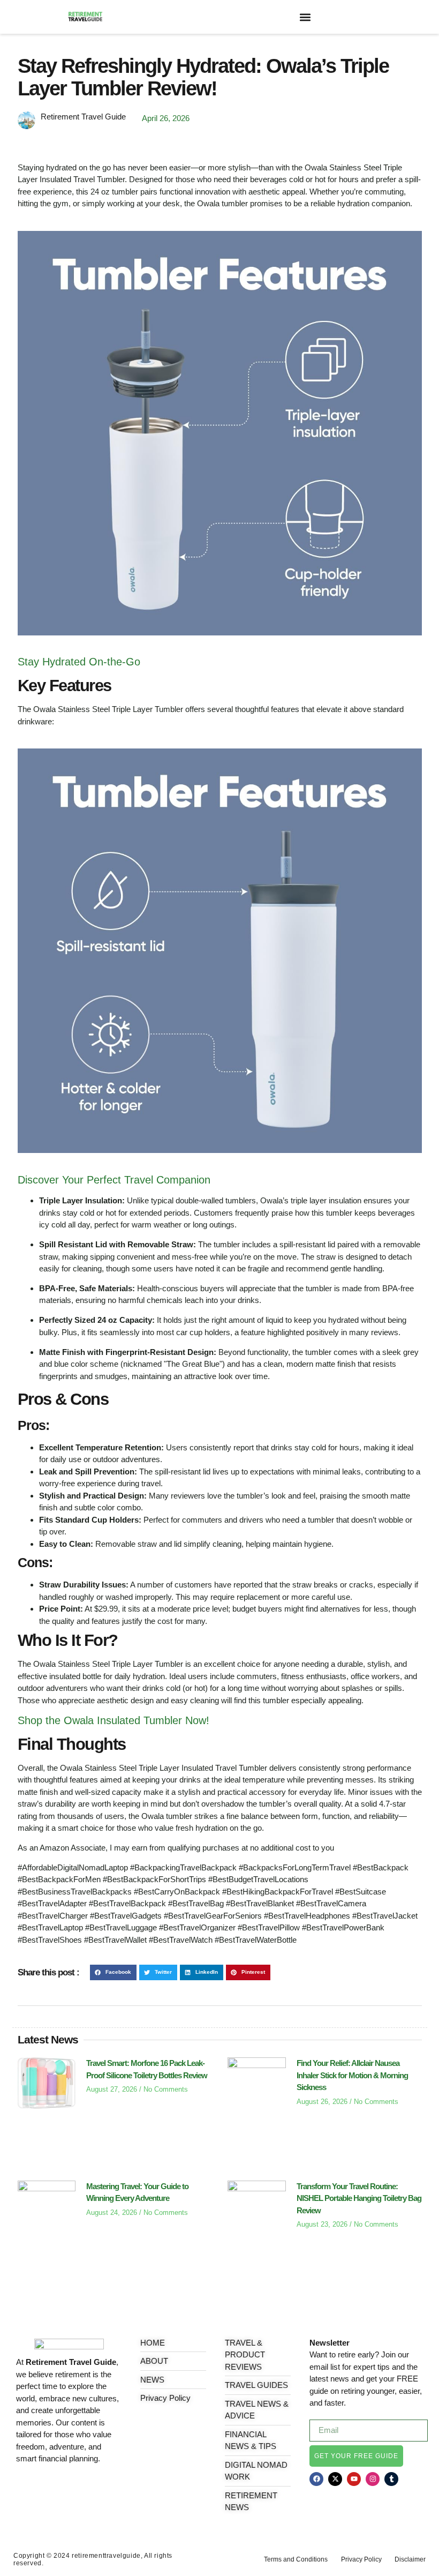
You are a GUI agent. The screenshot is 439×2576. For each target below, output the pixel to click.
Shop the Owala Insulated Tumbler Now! (113, 1720)
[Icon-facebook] (20, 2487)
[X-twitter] (335, 2479)
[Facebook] (316, 2479)
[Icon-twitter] (36, 2487)
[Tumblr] (391, 2479)
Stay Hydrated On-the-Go (79, 662)
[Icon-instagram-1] (53, 2487)
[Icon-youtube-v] (69, 2487)
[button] (305, 17)
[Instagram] (373, 2479)
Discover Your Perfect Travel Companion (114, 1180)
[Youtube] (354, 2479)
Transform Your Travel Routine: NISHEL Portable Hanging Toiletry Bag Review (359, 2198)
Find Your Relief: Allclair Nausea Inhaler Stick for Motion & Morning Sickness (352, 2075)
